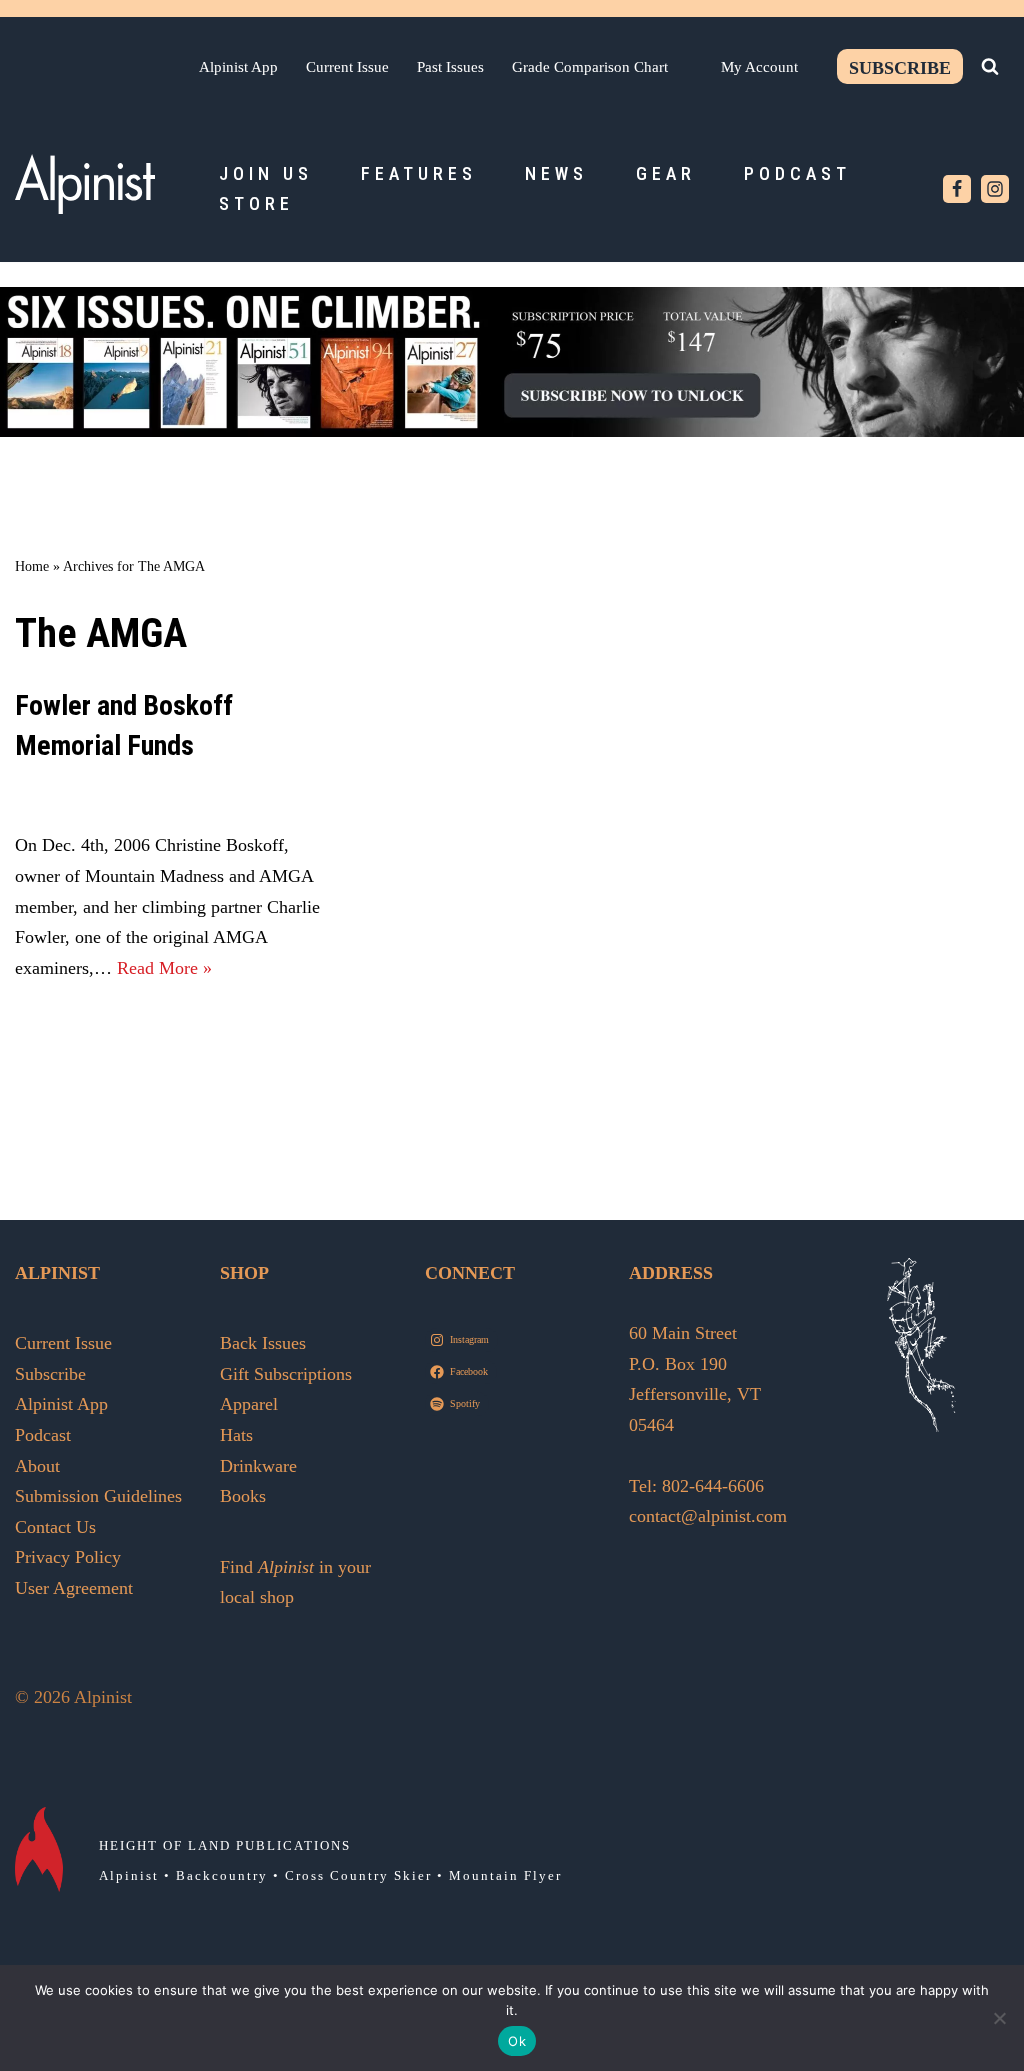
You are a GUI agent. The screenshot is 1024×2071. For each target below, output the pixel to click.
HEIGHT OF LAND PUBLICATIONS (225, 1845)
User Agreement (74, 1588)
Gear (666, 173)
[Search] (990, 66)
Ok (517, 2041)
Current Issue (347, 66)
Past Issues (450, 66)
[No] (999, 2018)
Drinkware (258, 1466)
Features (419, 173)
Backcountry (222, 1875)
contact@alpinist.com (708, 1516)
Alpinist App (238, 66)
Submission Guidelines (98, 1496)
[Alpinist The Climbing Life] (85, 184)
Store (256, 203)
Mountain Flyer (505, 1875)
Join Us (266, 173)
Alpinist (129, 1875)
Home (32, 566)
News (556, 173)
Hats (236, 1435)
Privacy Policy (68, 1557)
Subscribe (900, 68)
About (37, 1466)
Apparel (249, 1404)
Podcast (797, 173)
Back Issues (263, 1343)
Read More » (164, 968)
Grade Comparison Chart (590, 66)
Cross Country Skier (358, 1875)
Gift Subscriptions (286, 1374)
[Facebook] (957, 189)
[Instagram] (995, 189)
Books (243, 1496)
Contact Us (55, 1527)
